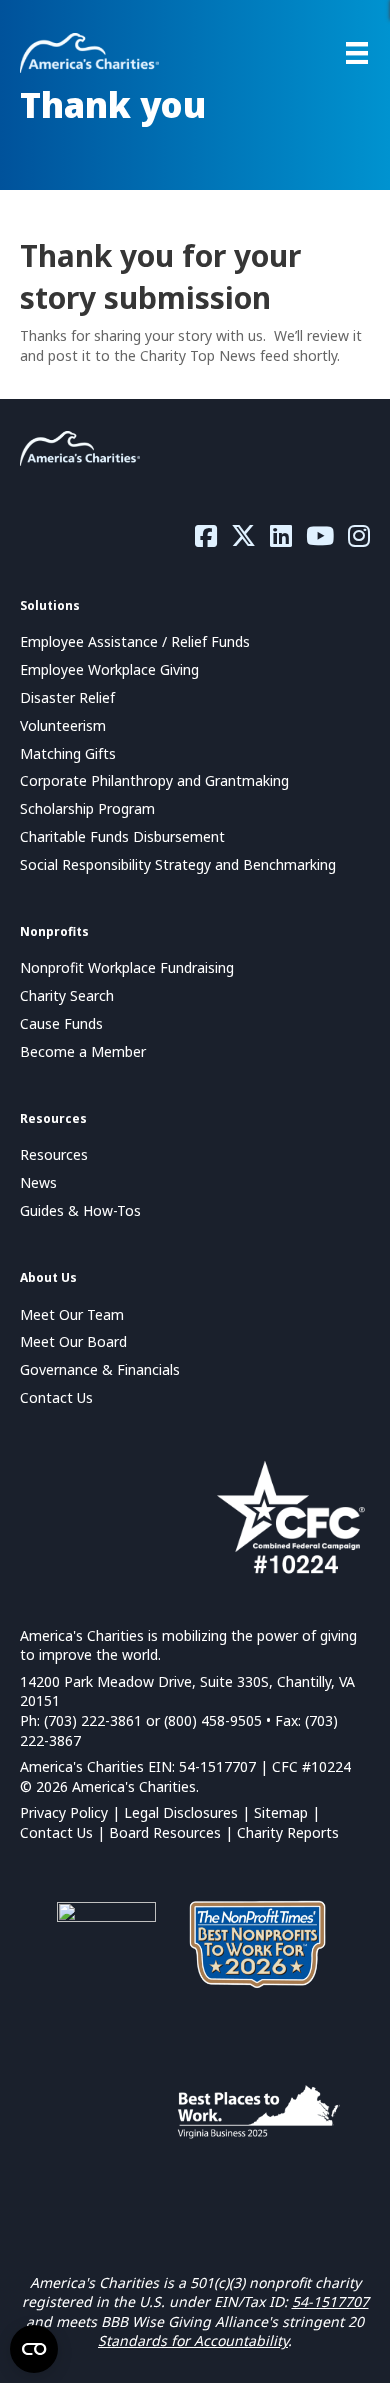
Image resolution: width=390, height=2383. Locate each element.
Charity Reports (288, 1832)
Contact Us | (64, 1832)
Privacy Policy (64, 1812)
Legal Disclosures (181, 1812)
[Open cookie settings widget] (34, 2349)
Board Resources (165, 1832)
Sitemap (281, 1812)
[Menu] (357, 53)
